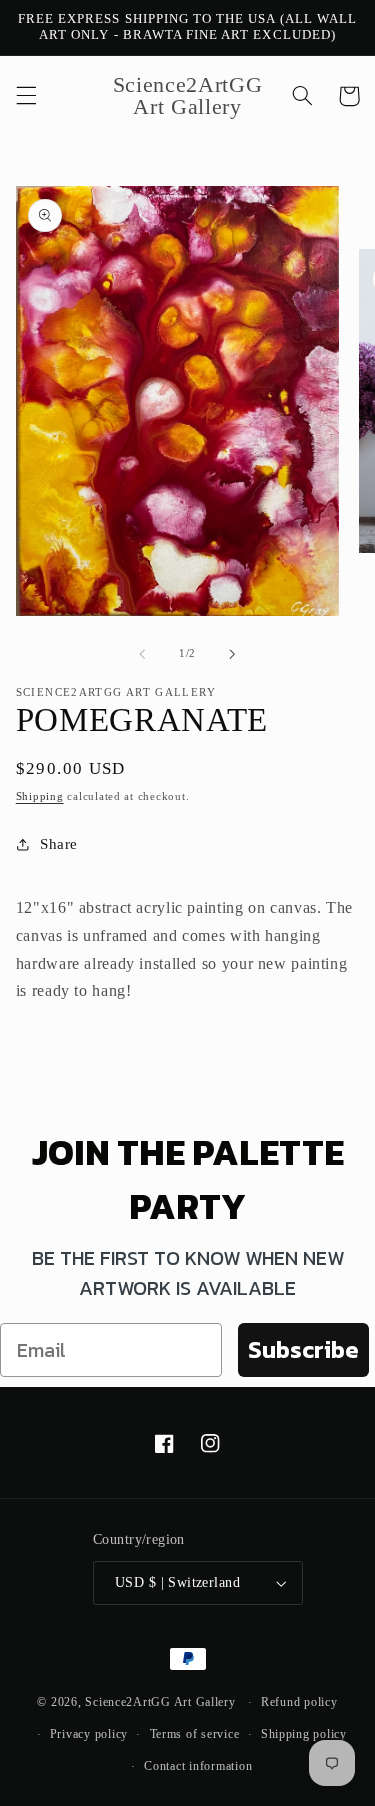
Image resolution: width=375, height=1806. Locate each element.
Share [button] (59, 844)
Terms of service (195, 1734)
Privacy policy (89, 1734)
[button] (26, 96)
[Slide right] (233, 654)
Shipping (40, 796)
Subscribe (303, 1349)
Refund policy (299, 1702)
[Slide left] (142, 654)
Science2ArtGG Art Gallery (160, 1702)
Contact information (198, 1766)
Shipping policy (304, 1734)
